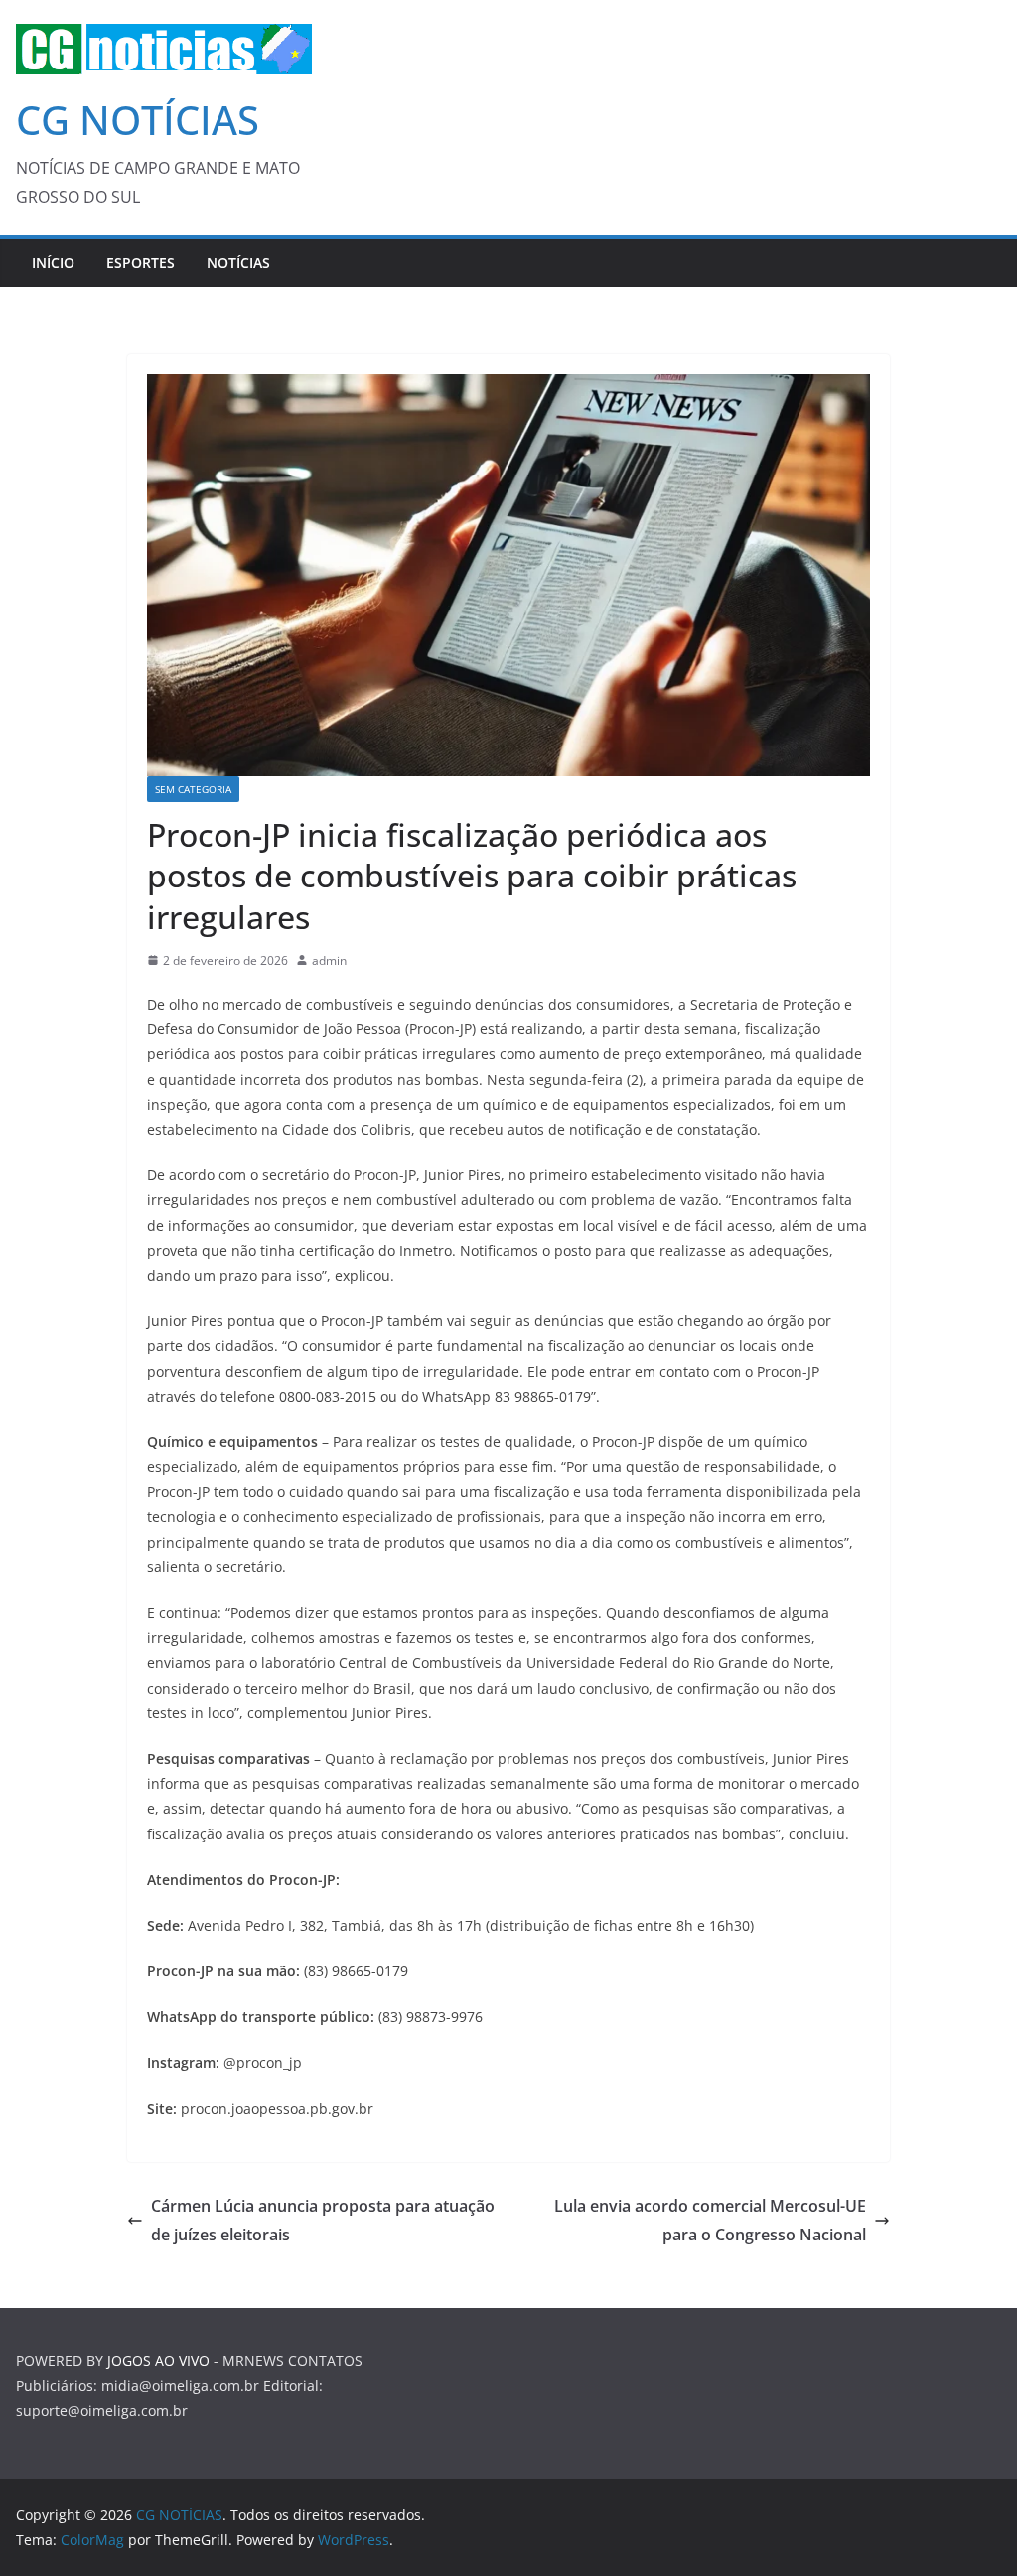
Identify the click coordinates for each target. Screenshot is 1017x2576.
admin (329, 960)
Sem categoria (193, 789)
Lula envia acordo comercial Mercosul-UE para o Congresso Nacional (710, 2220)
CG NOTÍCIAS (138, 120)
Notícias (238, 263)
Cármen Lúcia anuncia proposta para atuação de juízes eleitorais (323, 2220)
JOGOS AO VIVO (158, 2360)
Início (53, 263)
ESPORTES (141, 263)
